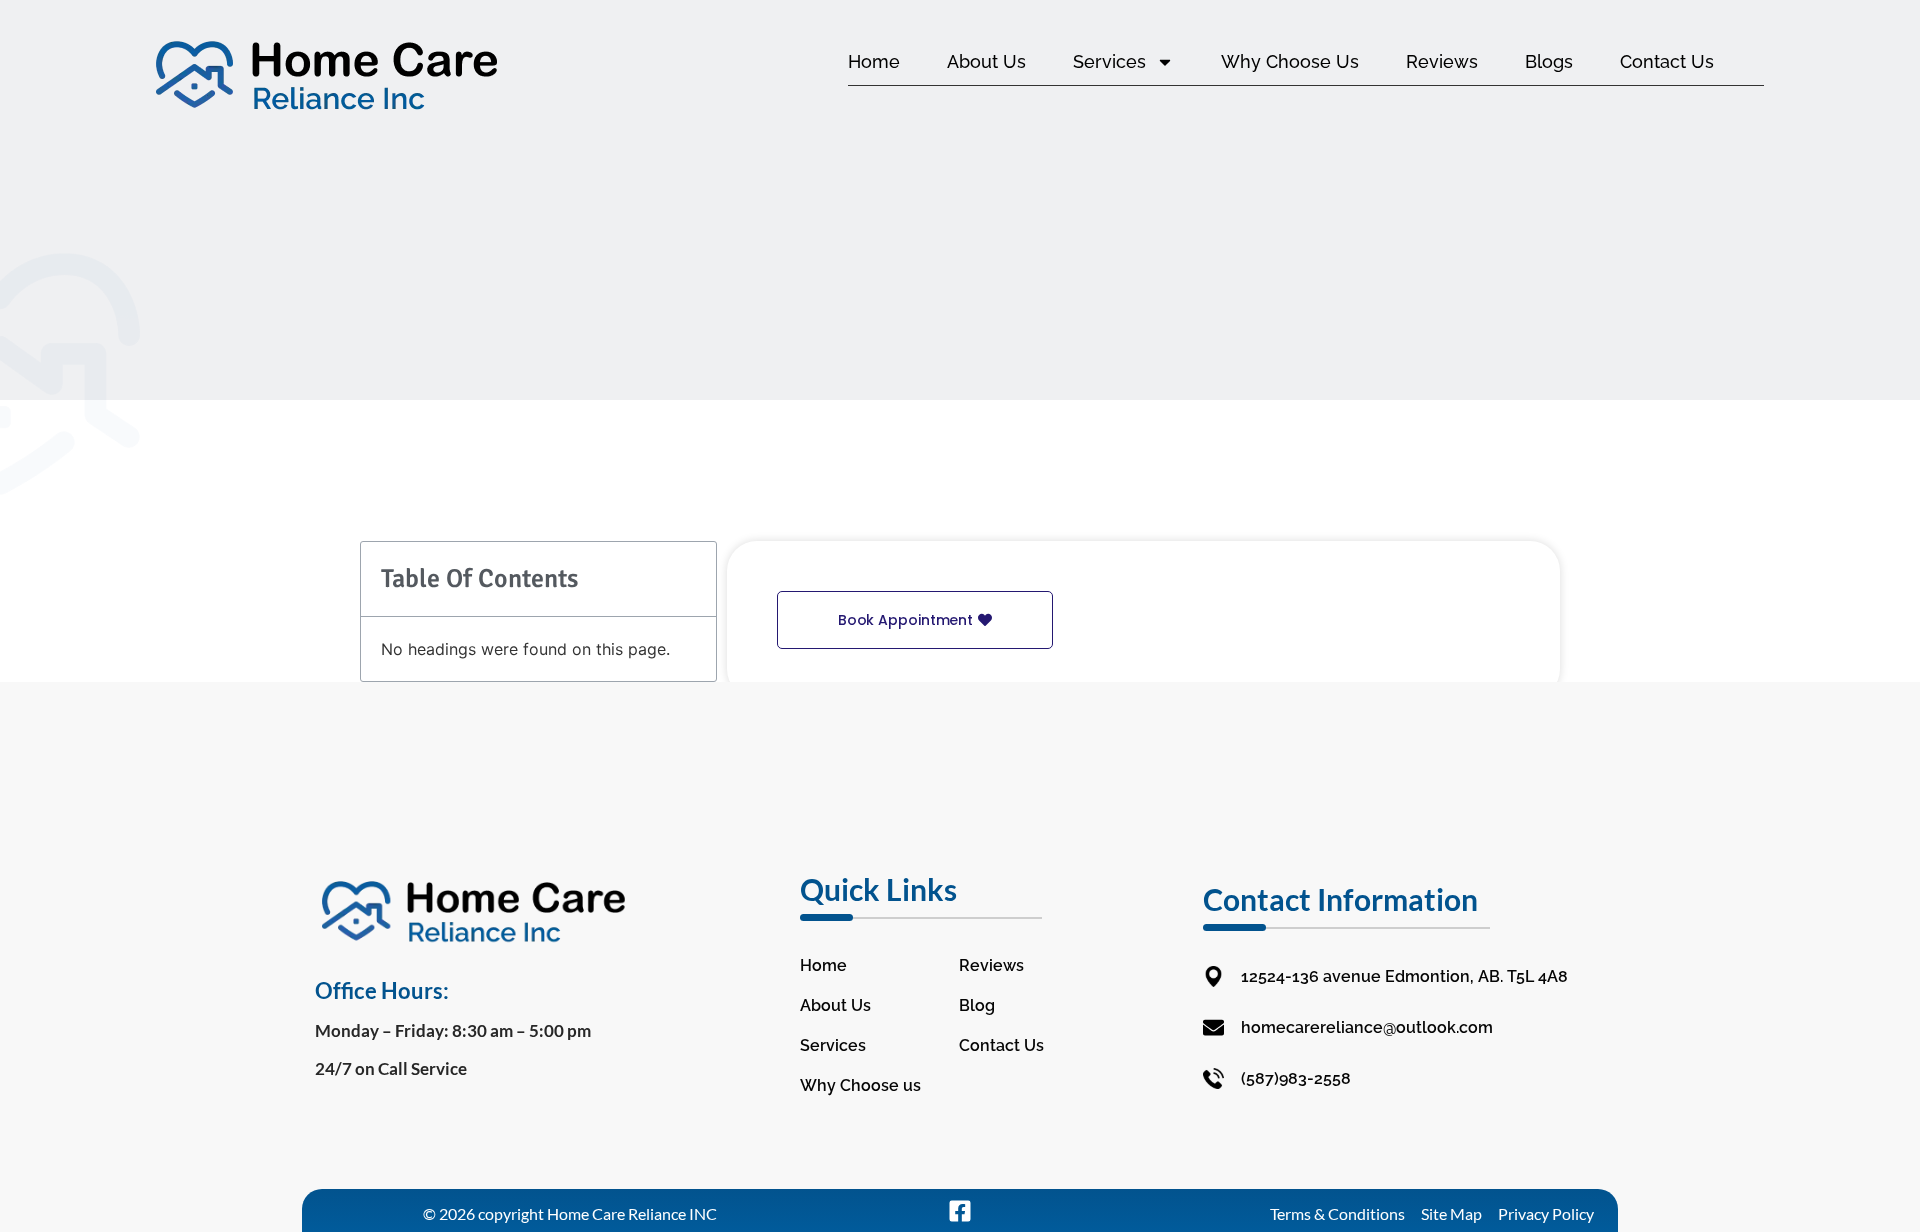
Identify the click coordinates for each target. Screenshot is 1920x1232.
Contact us (1667, 61)
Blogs (1549, 61)
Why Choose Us (1290, 61)
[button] (915, 620)
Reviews (1442, 61)
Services (1109, 61)
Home (874, 61)
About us (986, 61)
